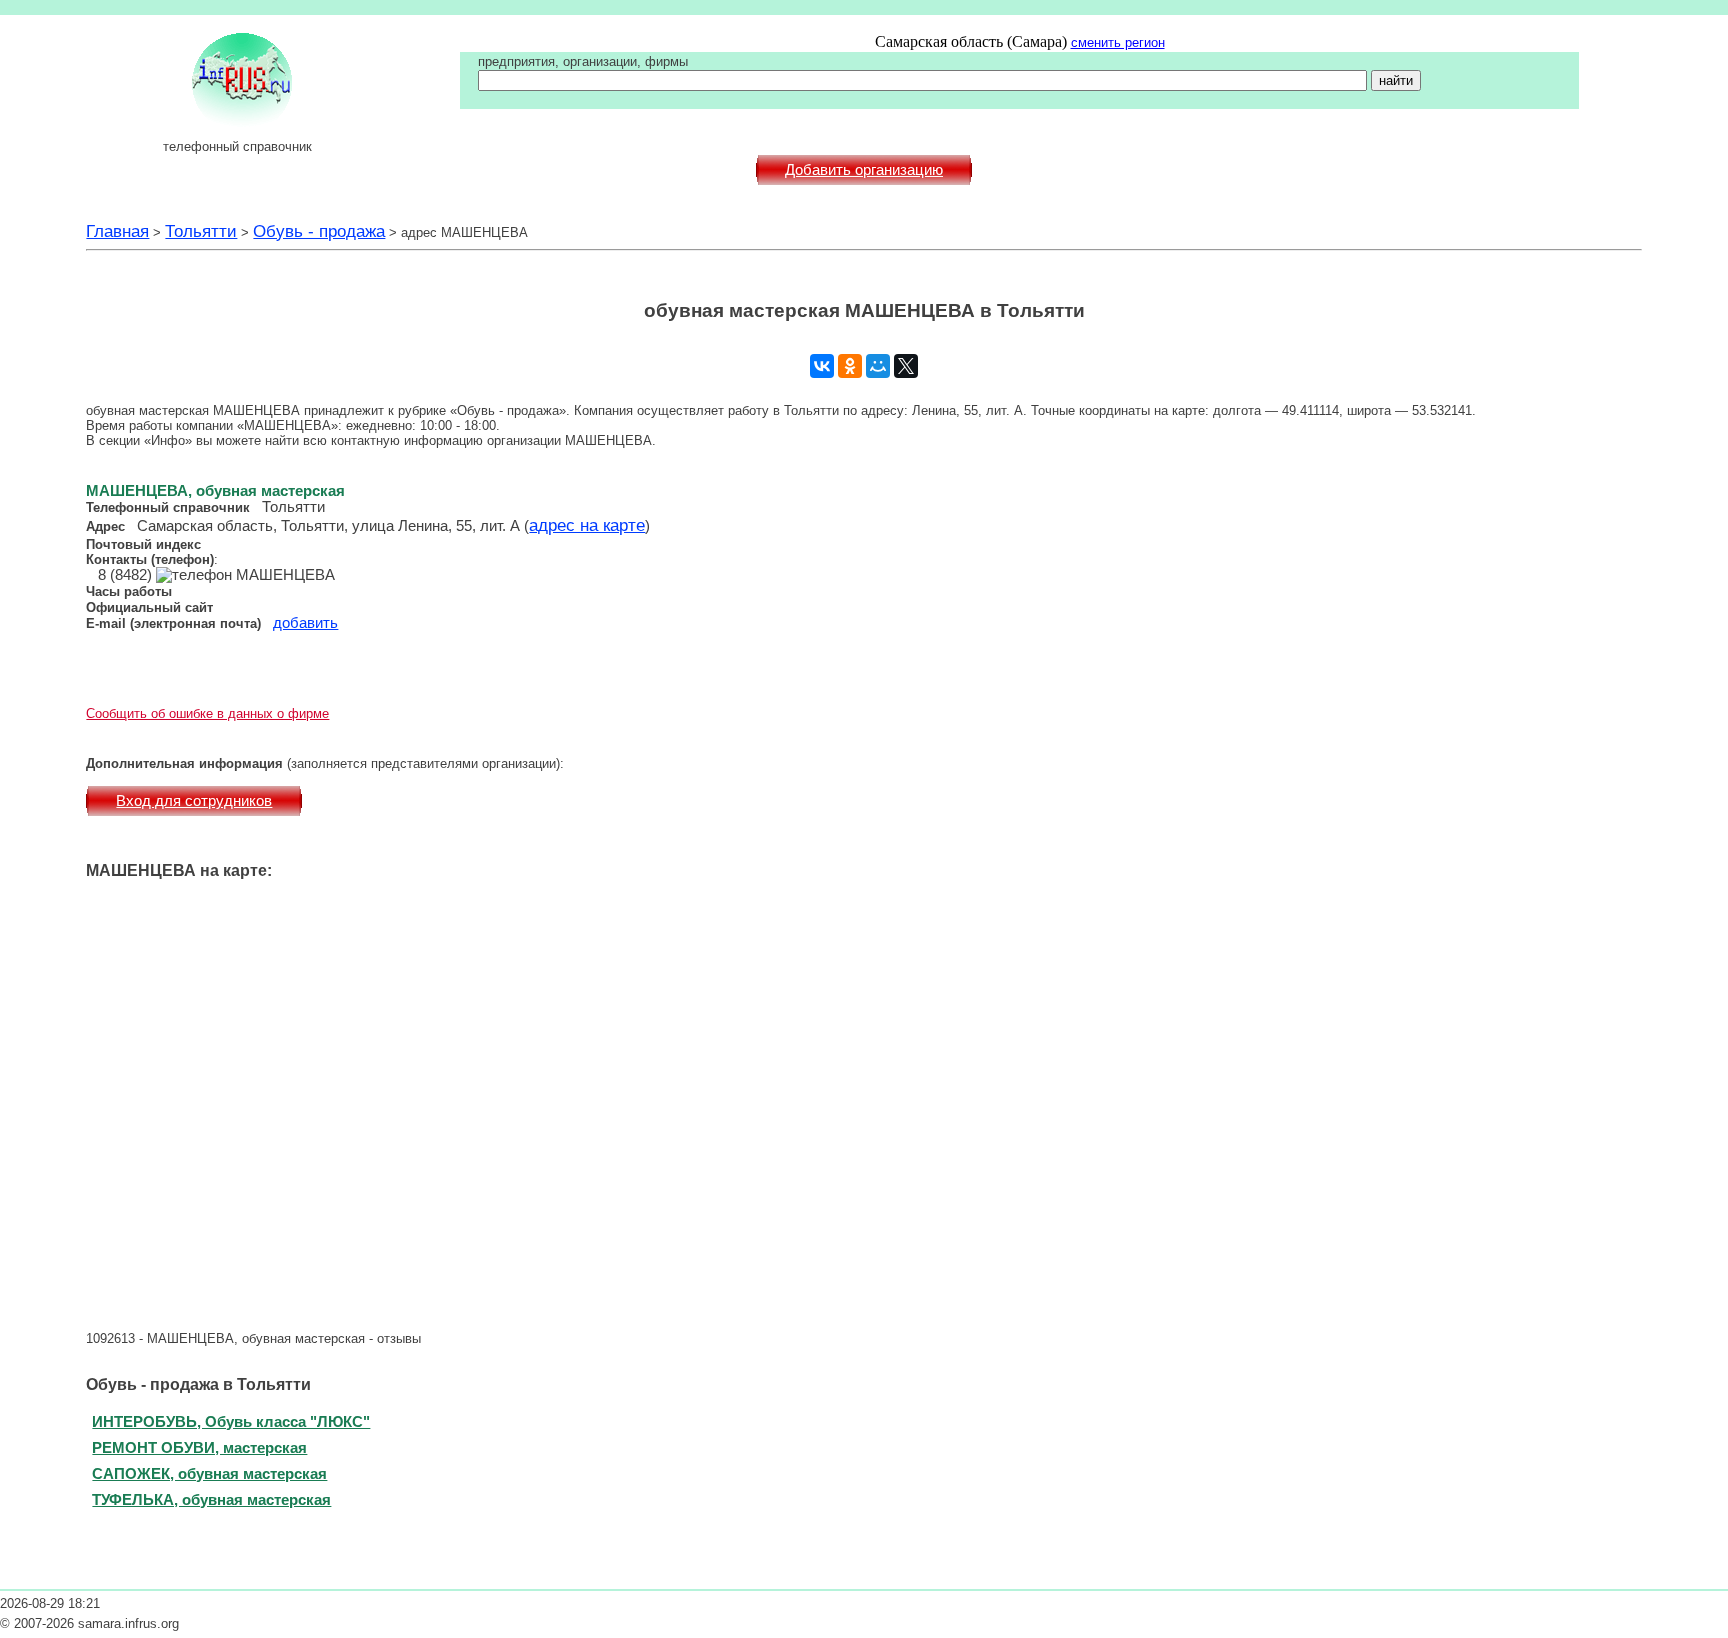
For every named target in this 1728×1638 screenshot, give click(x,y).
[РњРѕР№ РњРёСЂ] (878, 366)
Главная (117, 231)
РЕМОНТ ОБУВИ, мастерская (199, 1447)
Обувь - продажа (319, 231)
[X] (906, 366)
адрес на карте (587, 525)
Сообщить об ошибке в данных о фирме (207, 713)
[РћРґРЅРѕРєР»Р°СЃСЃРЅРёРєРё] (850, 366)
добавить (305, 623)
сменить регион (1118, 42)
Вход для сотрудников (194, 801)
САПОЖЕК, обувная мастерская (209, 1473)
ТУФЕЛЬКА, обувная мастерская (211, 1499)
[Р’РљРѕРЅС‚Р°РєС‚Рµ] (822, 366)
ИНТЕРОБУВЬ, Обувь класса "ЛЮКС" (231, 1421)
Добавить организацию (864, 170)
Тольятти (201, 231)
